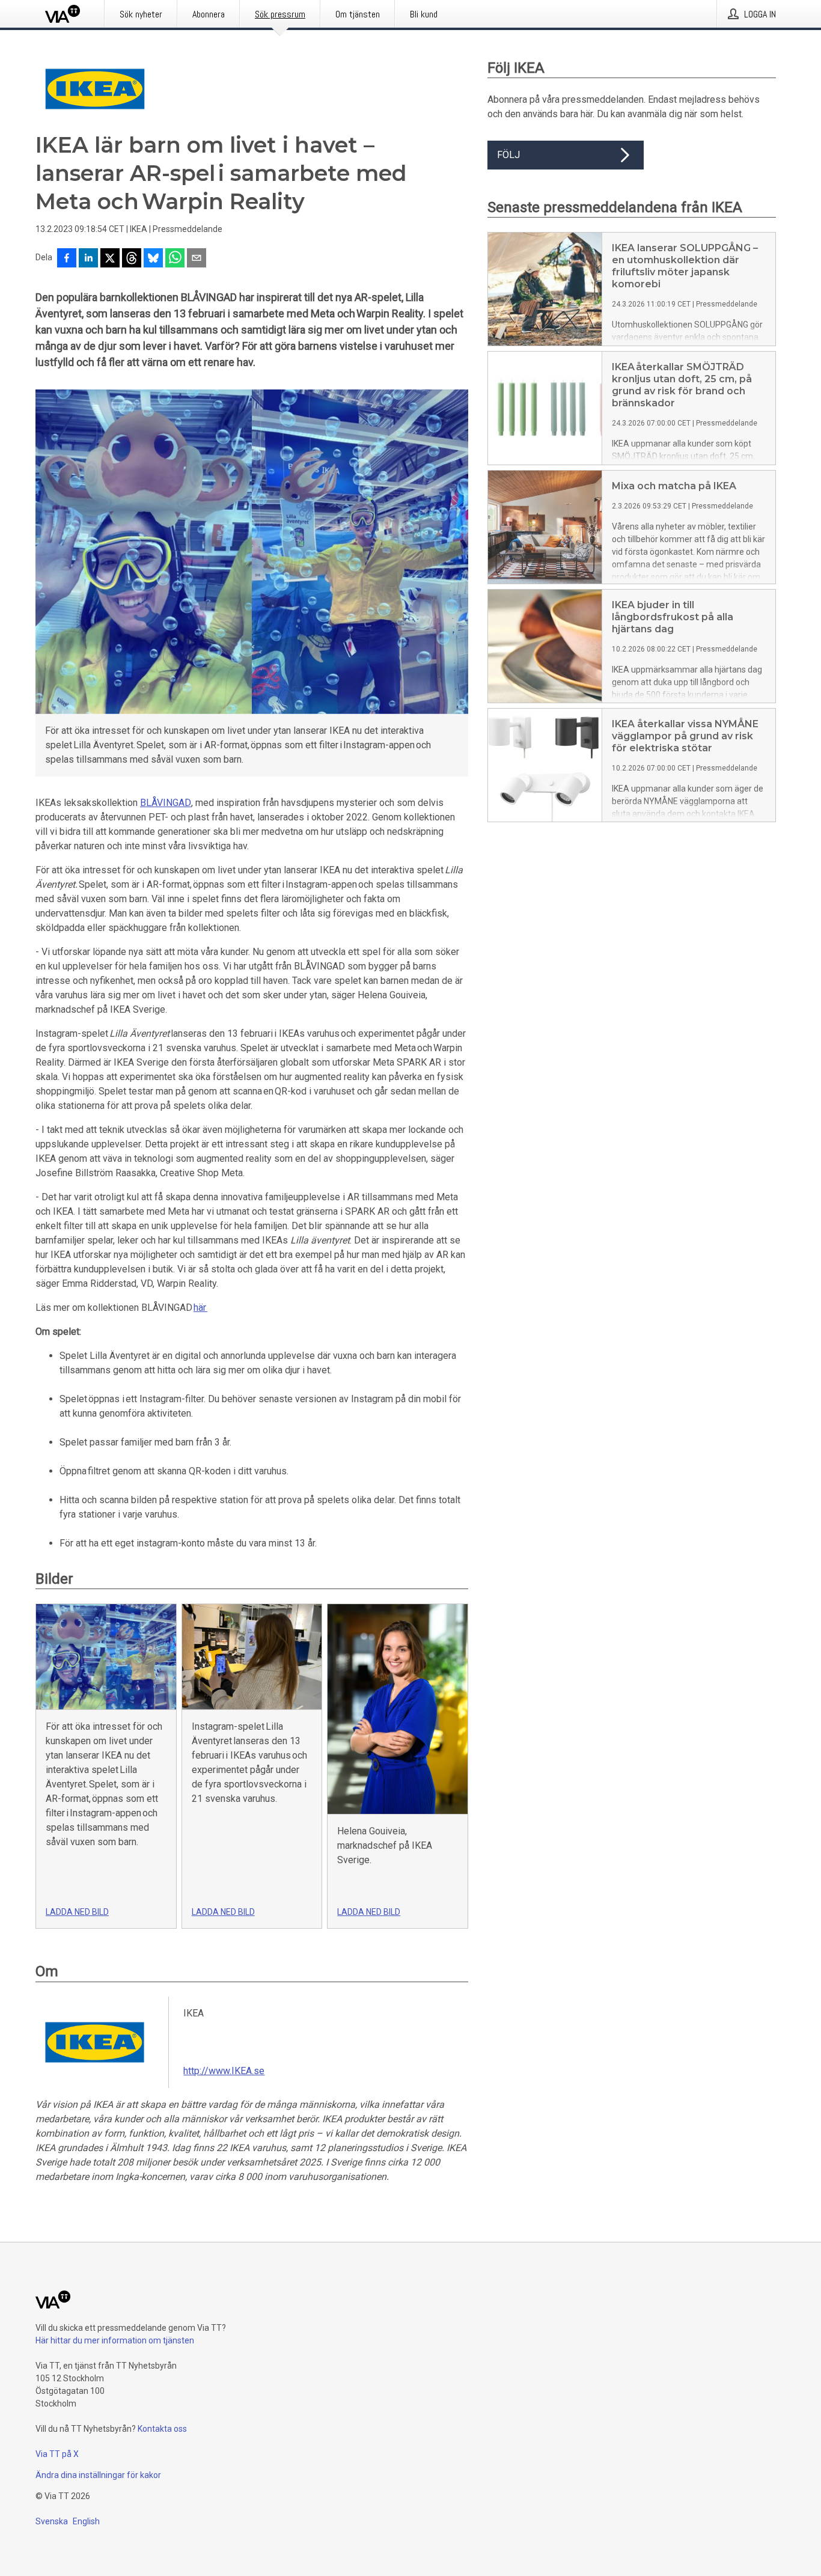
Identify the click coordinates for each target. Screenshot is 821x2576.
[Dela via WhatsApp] (175, 259)
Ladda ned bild (77, 1912)
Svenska (52, 2521)
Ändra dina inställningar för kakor (98, 2475)
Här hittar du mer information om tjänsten (115, 2340)
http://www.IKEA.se (224, 2071)
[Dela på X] (110, 259)
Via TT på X (57, 2454)
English (86, 2521)
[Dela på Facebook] (67, 259)
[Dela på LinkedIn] (88, 259)
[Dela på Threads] (132, 259)
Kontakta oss (162, 2429)
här (200, 1308)
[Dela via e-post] (197, 259)
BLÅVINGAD (166, 803)
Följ (508, 155)
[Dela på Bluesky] (153, 259)
